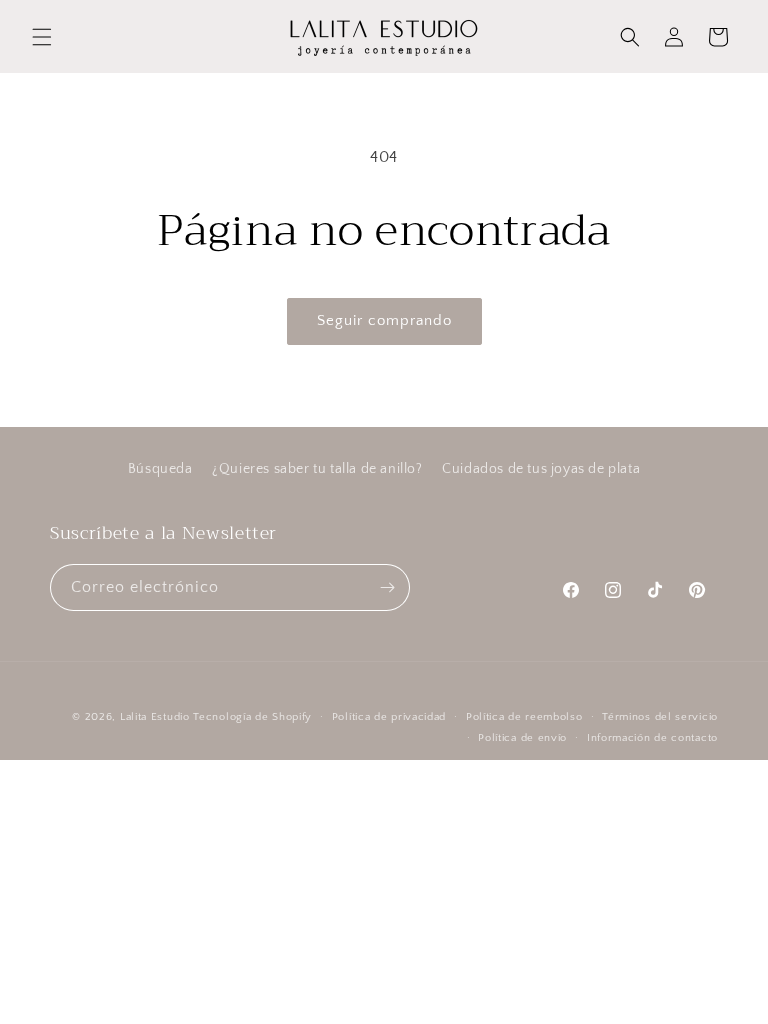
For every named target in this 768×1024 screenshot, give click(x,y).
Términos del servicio (660, 717)
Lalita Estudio (155, 717)
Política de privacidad (389, 717)
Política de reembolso (524, 717)
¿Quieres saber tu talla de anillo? (317, 469)
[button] (42, 37)
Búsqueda (160, 469)
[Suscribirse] (387, 587)
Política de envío (522, 738)
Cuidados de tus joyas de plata (541, 469)
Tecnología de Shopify (252, 717)
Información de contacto (652, 738)
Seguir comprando (384, 320)
